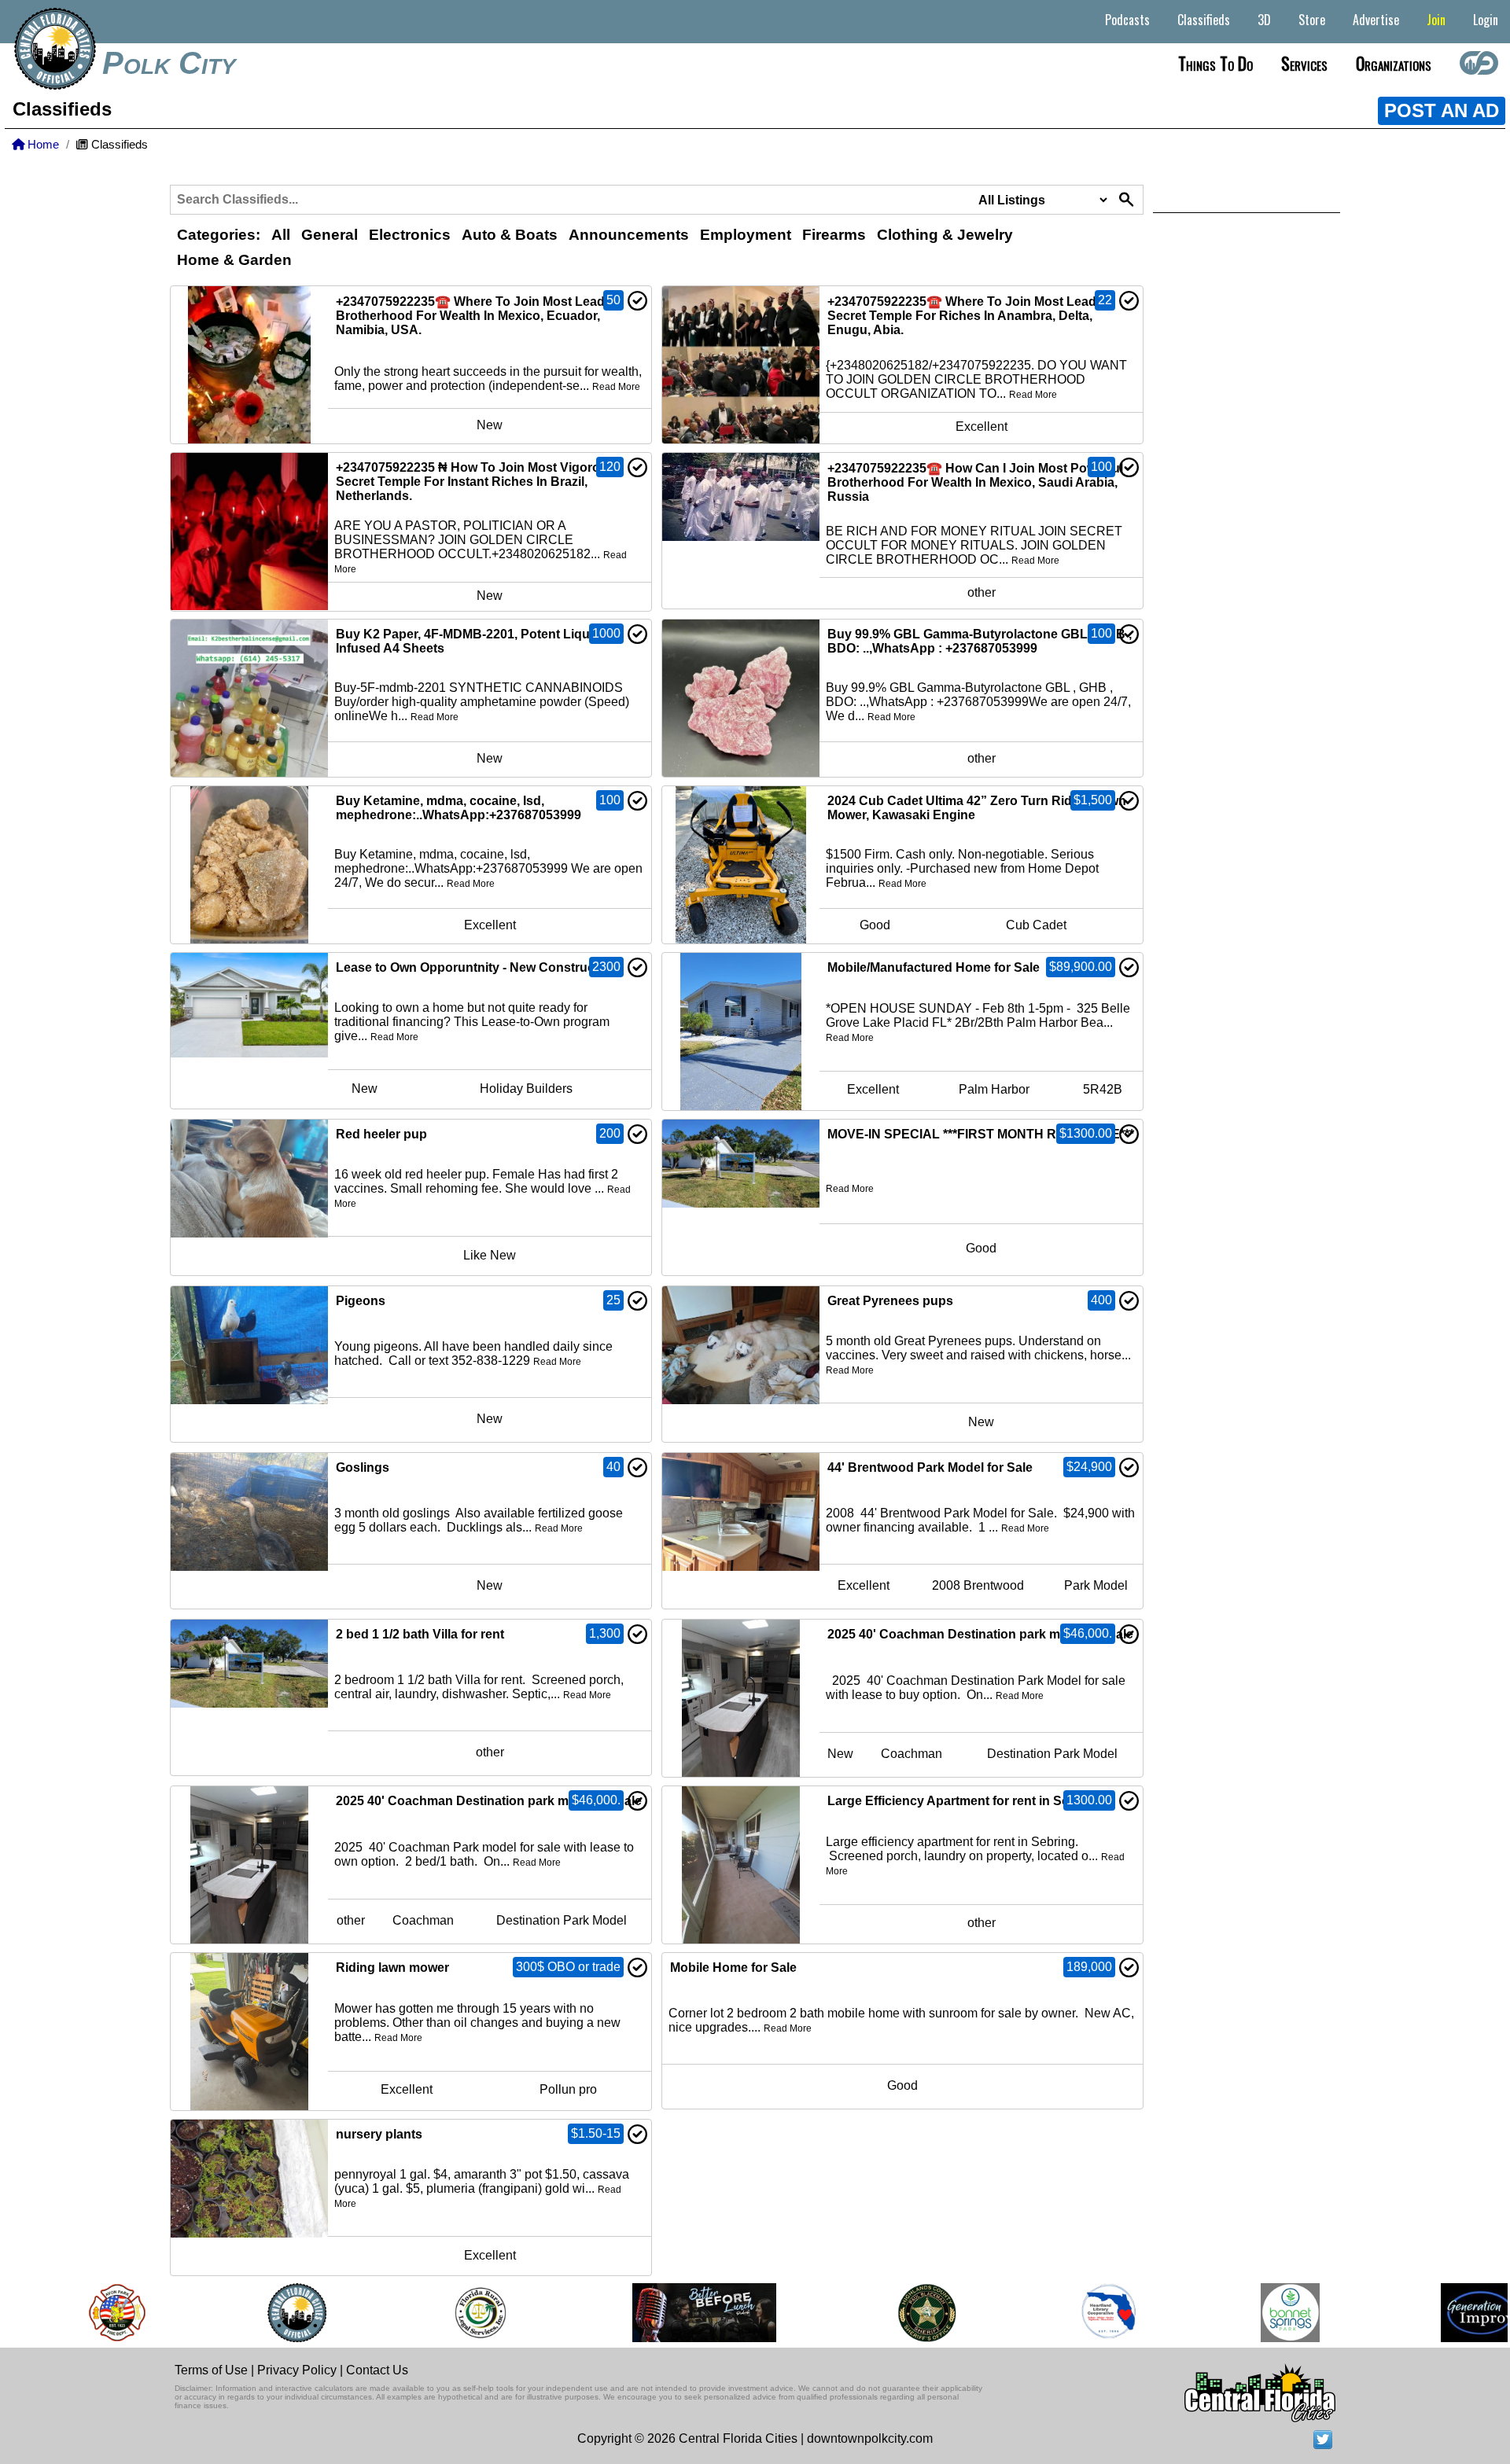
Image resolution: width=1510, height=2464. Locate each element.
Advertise (1376, 20)
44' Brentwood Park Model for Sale (930, 1467)
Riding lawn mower (392, 1968)
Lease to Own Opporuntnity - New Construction (477, 967)
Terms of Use (211, 2370)
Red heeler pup (381, 1134)
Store (1312, 20)
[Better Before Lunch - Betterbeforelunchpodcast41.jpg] (668, 2313)
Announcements (629, 235)
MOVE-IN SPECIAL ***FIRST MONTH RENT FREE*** (981, 1134)
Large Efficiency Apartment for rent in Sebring (964, 1801)
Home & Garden (234, 260)
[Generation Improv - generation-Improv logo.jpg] (1443, 2313)
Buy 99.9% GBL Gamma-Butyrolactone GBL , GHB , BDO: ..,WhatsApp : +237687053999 (980, 641)
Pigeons (361, 1301)
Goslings (363, 1467)
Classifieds (1204, 20)
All (281, 235)
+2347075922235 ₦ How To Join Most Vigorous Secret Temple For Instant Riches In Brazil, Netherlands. (475, 482)
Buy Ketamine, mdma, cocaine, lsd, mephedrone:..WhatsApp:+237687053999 (459, 808)
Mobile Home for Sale (733, 1968)
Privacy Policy (297, 2370)
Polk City (169, 63)
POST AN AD (1442, 110)
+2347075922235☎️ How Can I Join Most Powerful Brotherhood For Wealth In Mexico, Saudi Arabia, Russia (975, 482)
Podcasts (1127, 20)
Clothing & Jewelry (945, 235)
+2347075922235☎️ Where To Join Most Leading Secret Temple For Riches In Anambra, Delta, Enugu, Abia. (971, 316)
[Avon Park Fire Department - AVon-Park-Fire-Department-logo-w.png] (80, 2313)
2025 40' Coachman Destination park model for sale (980, 1634)
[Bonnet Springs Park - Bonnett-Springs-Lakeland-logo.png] (1254, 2313)
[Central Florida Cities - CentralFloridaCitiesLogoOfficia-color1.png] (261, 2313)
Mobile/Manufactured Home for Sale (934, 967)
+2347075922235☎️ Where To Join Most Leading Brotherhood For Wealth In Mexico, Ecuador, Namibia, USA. (480, 316)
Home (42, 145)
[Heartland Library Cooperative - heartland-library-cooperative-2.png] (1072, 2313)
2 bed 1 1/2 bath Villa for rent (420, 1634)
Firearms (834, 235)
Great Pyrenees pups (890, 1301)
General (330, 235)
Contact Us (377, 2370)
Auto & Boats (510, 235)
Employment (746, 235)
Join (1436, 20)
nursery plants (379, 2134)
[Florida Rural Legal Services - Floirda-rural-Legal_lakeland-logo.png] (443, 2313)
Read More (616, 387)
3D (1264, 20)
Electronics (410, 235)
